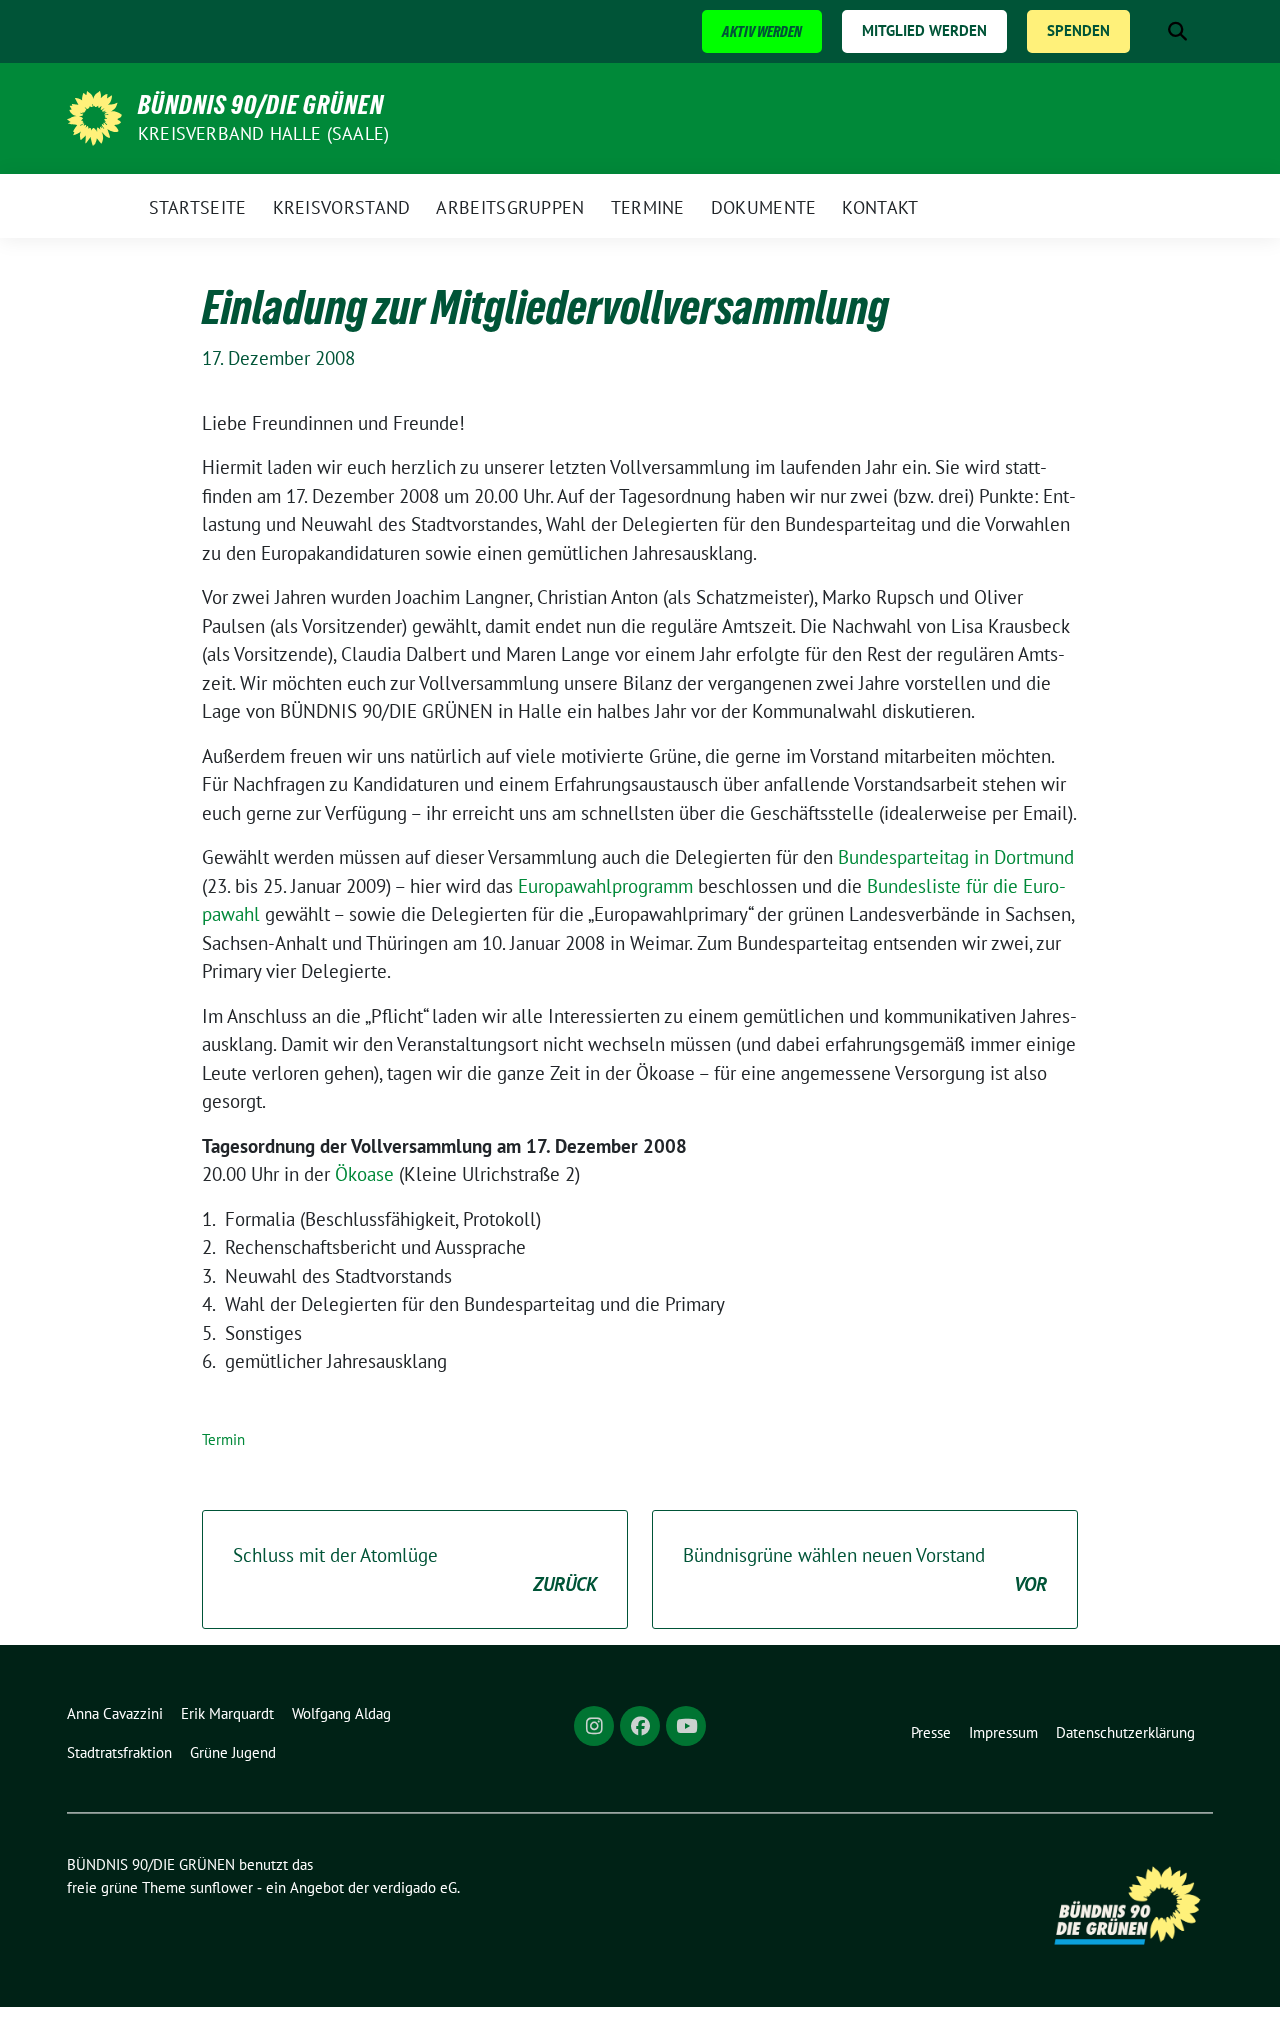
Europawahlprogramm (605, 886)
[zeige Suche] (1177, 31)
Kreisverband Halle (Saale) (263, 133)
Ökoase (364, 1174)
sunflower (221, 1887)
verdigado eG (415, 1887)
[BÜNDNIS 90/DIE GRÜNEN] (94, 116)
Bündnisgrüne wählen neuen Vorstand (865, 1569)
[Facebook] (640, 1726)
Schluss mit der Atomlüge (415, 1569)
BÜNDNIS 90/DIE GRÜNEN (261, 105)
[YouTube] (686, 1726)
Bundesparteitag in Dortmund (956, 857)
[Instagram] (594, 1726)
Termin (223, 1439)
